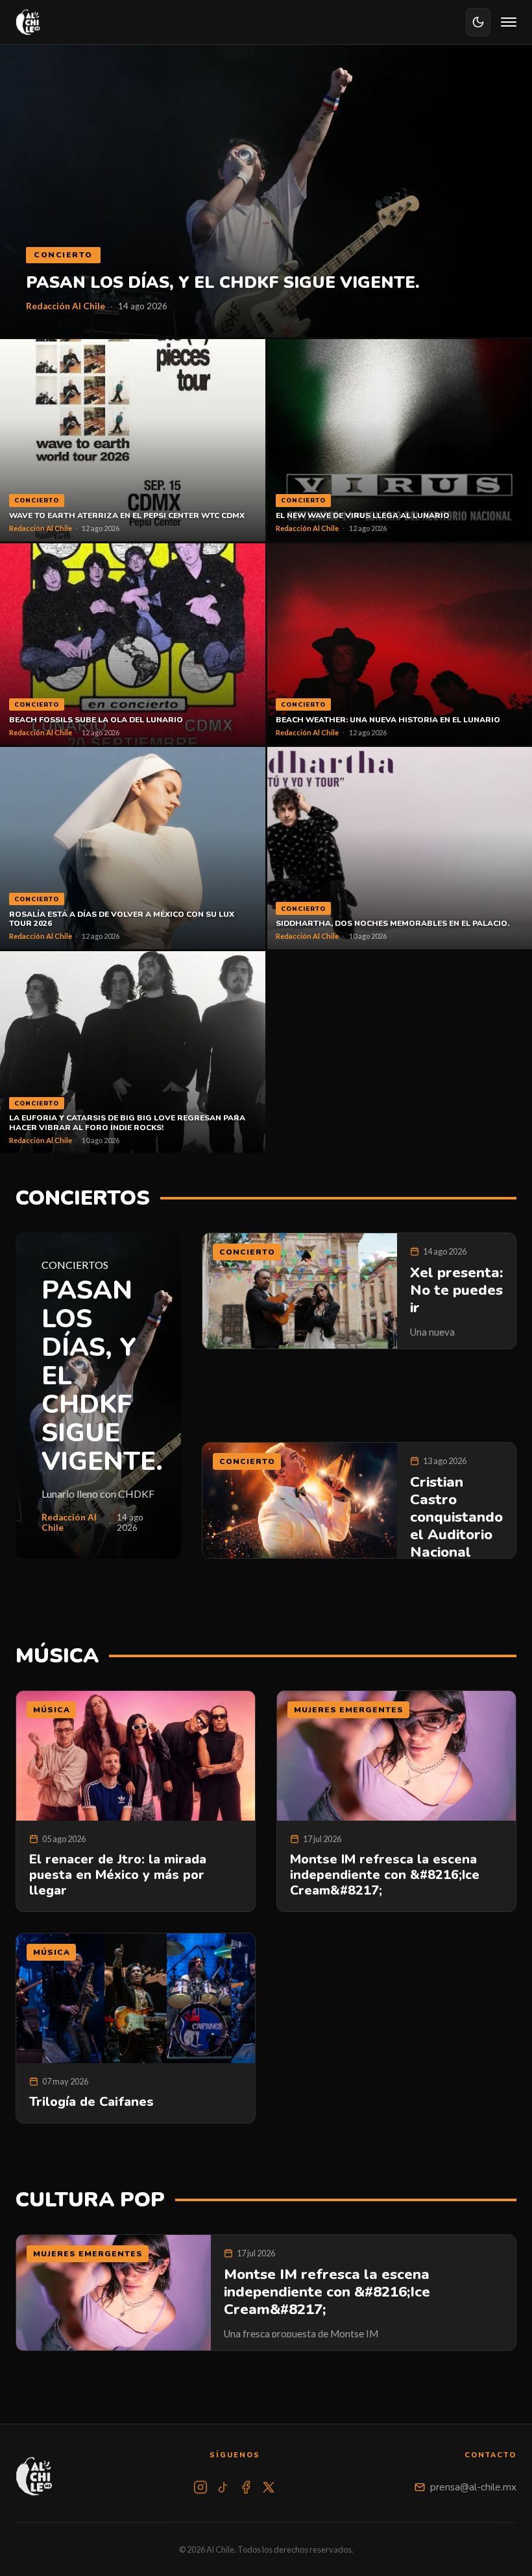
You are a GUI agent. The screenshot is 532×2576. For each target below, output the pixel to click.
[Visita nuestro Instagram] (200, 2487)
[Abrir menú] (509, 22)
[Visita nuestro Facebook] (246, 2487)
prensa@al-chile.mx (473, 2487)
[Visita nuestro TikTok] (223, 2487)
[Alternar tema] (478, 22)
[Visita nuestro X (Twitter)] (269, 2487)
